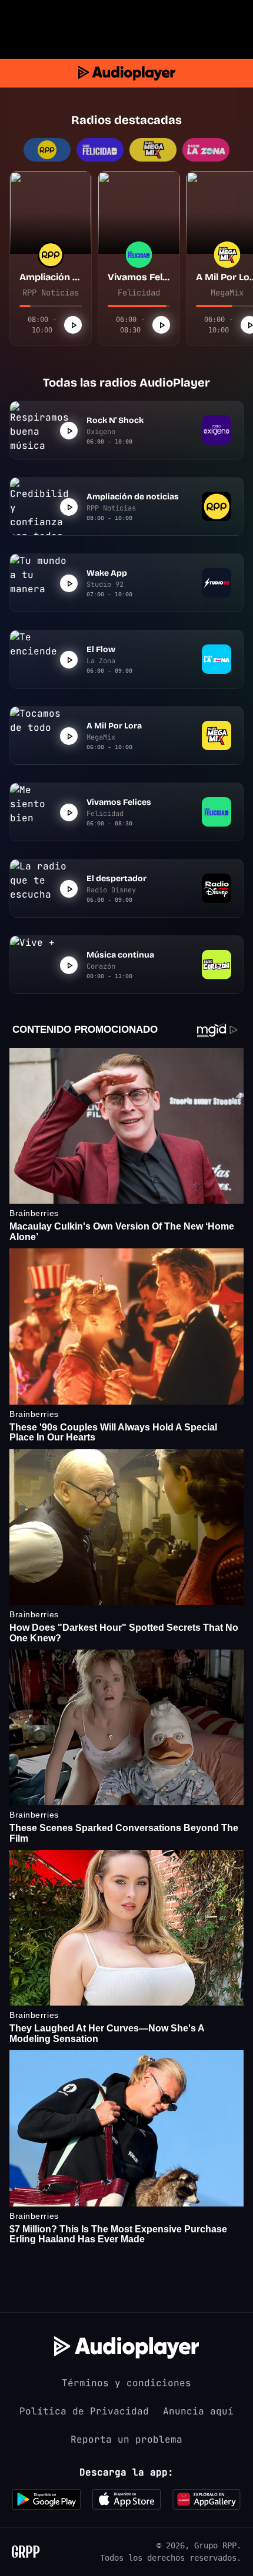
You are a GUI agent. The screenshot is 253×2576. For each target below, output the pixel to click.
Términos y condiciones (126, 2383)
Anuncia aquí (198, 2411)
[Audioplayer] (127, 73)
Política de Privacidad (84, 2411)
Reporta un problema (126, 2439)
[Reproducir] (73, 325)
